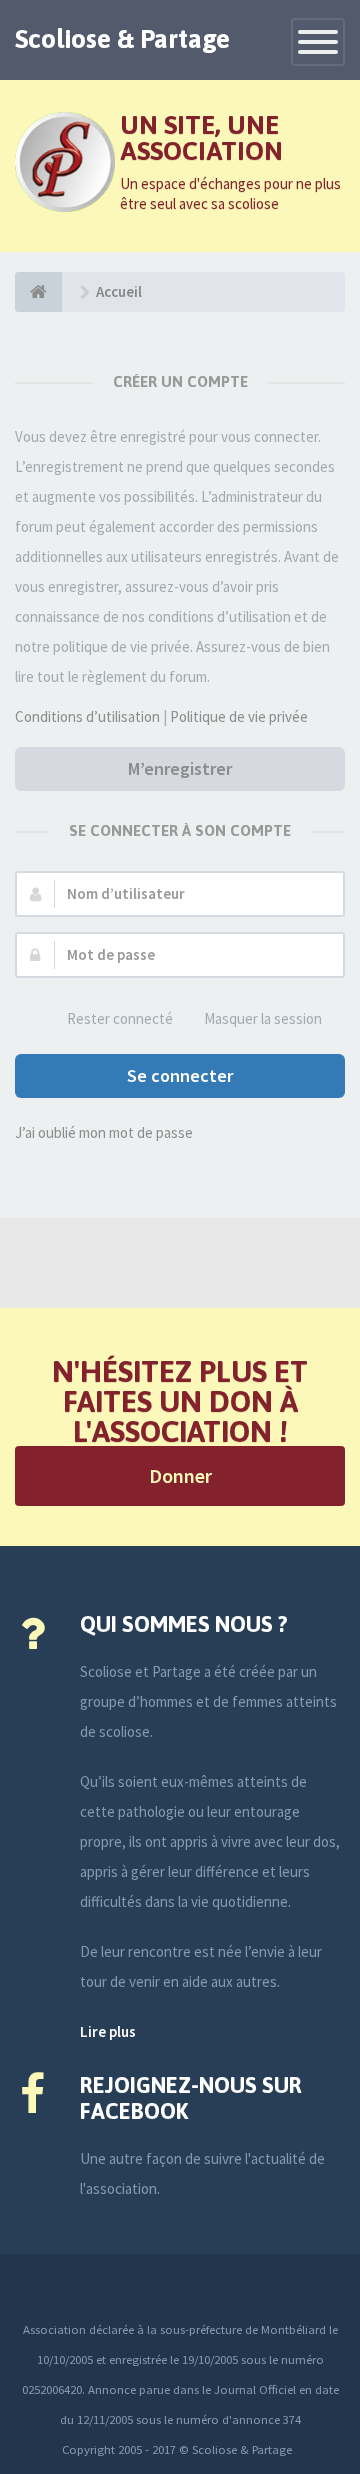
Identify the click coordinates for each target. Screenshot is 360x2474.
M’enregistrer (180, 768)
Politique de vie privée (239, 716)
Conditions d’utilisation (87, 716)
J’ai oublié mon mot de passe (104, 1132)
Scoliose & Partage (122, 39)
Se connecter (180, 1075)
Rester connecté (120, 1018)
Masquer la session (263, 1018)
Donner (180, 1475)
